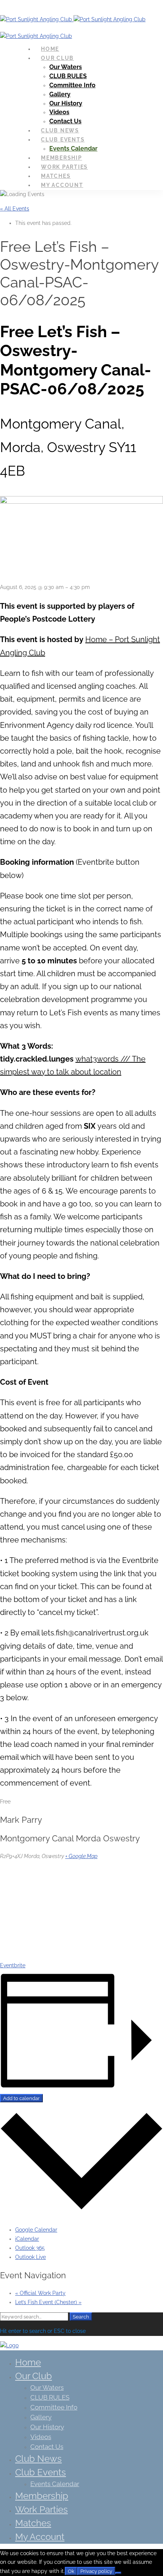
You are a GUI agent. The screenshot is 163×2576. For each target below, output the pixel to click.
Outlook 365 (30, 2248)
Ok (71, 2571)
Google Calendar (36, 2230)
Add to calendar (21, 2098)
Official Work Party (40, 2293)
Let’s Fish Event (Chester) (48, 2302)
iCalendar (27, 2239)
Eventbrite (13, 1965)
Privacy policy (96, 2571)
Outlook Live (31, 2257)
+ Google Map (81, 1856)
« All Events (15, 209)
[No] (118, 2573)
